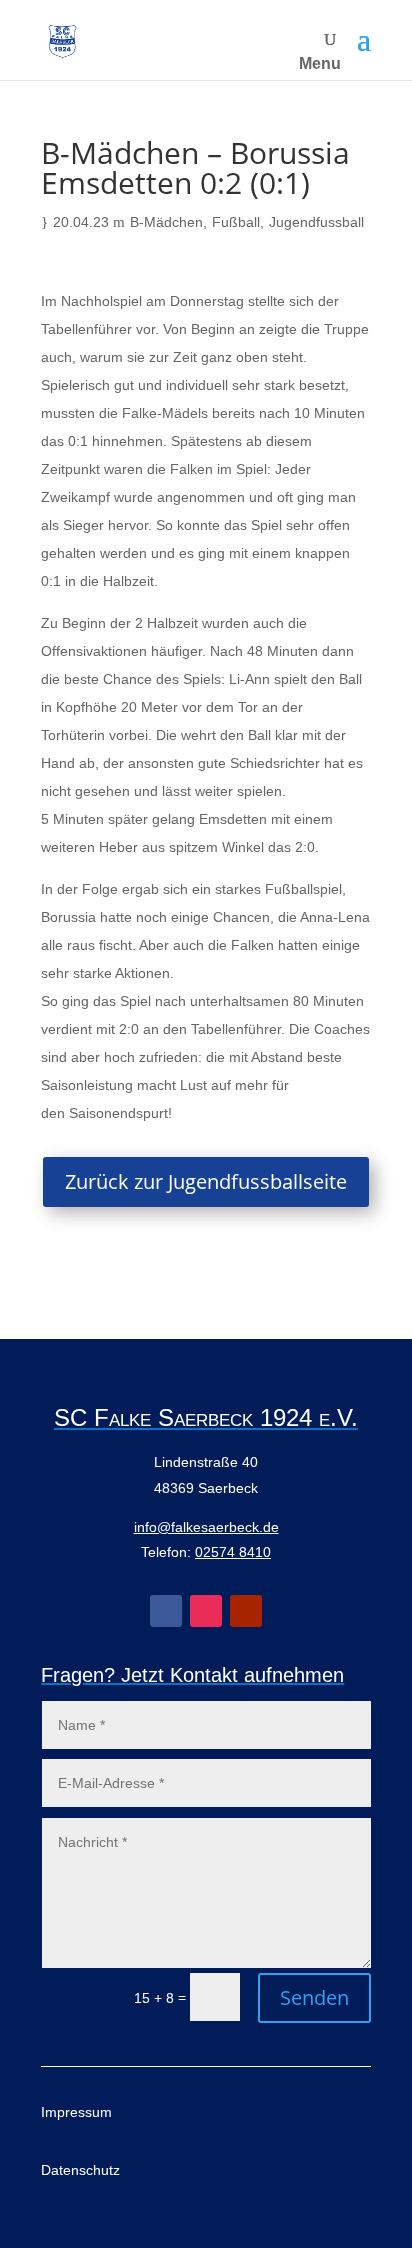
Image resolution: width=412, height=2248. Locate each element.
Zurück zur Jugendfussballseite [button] (206, 1181)
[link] (62, 40)
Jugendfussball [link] (316, 222)
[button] (364, 40)
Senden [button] (314, 1997)
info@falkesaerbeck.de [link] (206, 1527)
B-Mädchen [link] (166, 222)
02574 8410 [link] (233, 1552)
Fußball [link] (236, 222)
